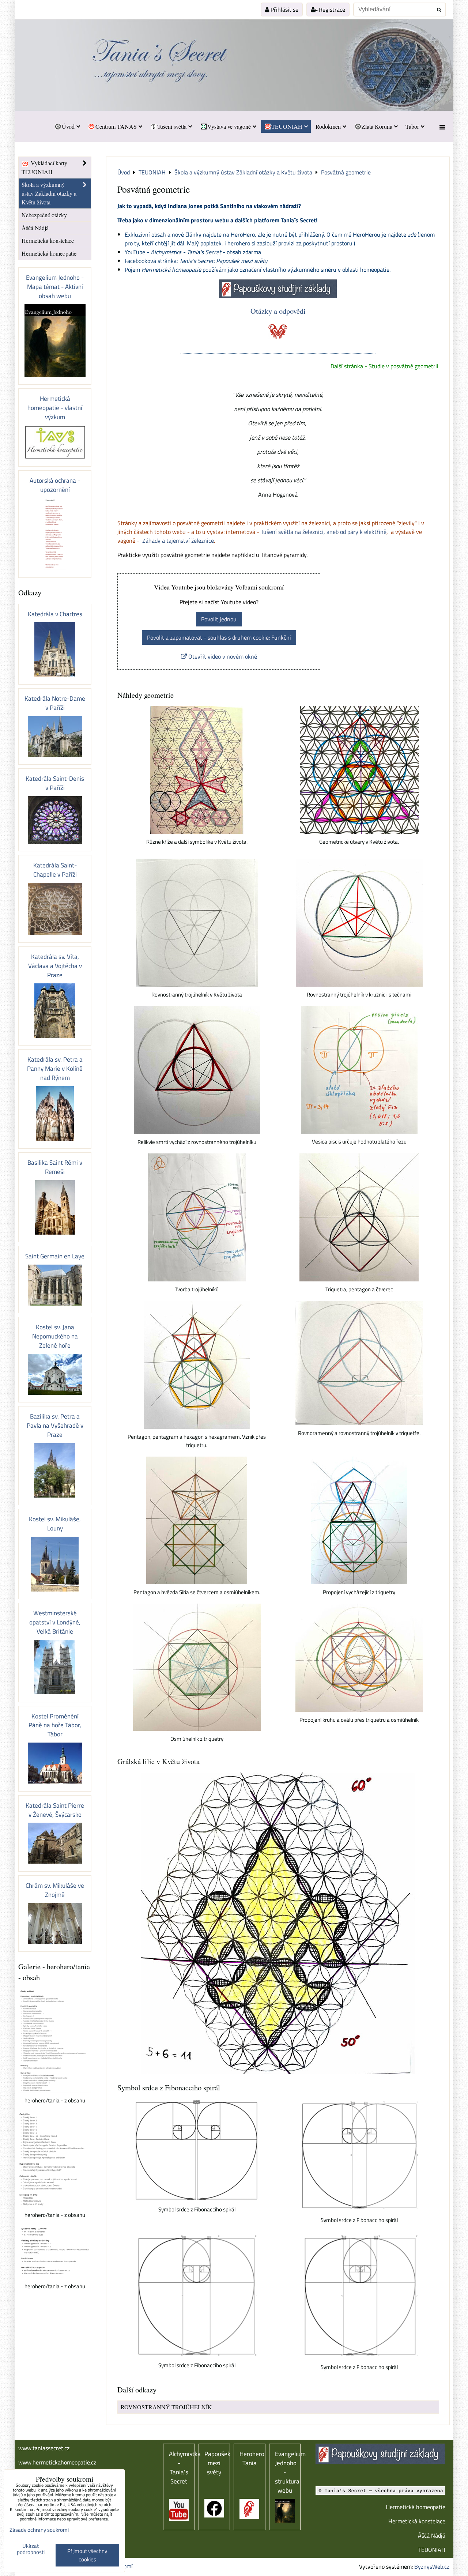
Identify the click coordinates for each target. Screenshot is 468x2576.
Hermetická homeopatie (49, 253)
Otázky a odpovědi (278, 311)
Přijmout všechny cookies (87, 2555)
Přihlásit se (284, 10)
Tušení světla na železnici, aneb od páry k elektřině (324, 532)
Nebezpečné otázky (44, 215)
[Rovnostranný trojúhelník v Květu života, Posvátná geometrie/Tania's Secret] (197, 923)
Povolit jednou (219, 619)
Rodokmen (328, 126)
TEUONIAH (287, 126)
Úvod (68, 126)
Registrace (331, 10)
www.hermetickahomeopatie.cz (57, 2462)
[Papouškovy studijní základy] (278, 295)
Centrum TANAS (116, 126)
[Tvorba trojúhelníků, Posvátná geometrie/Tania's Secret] (197, 1217)
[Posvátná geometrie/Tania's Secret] (359, 770)
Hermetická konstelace (48, 240)
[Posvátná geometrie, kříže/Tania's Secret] (197, 770)
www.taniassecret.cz (44, 2448)
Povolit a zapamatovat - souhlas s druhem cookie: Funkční (219, 637)
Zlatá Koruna (377, 126)
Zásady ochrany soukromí (39, 2530)
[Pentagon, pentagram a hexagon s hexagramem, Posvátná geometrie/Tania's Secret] (197, 1365)
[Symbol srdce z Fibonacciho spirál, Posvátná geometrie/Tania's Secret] (197, 2150)
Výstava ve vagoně (229, 126)
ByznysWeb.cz (432, 2566)
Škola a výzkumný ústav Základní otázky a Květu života (49, 193)
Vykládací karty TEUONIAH (44, 167)
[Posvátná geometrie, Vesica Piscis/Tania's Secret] (359, 1070)
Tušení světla (172, 126)
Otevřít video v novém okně (222, 656)
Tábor (412, 126)
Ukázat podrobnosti (31, 2549)
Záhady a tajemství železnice (178, 541)
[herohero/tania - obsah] (55, 2041)
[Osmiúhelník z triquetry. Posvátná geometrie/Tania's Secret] (197, 1667)
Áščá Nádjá (35, 228)
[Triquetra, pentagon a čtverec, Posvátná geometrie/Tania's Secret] (359, 1217)
